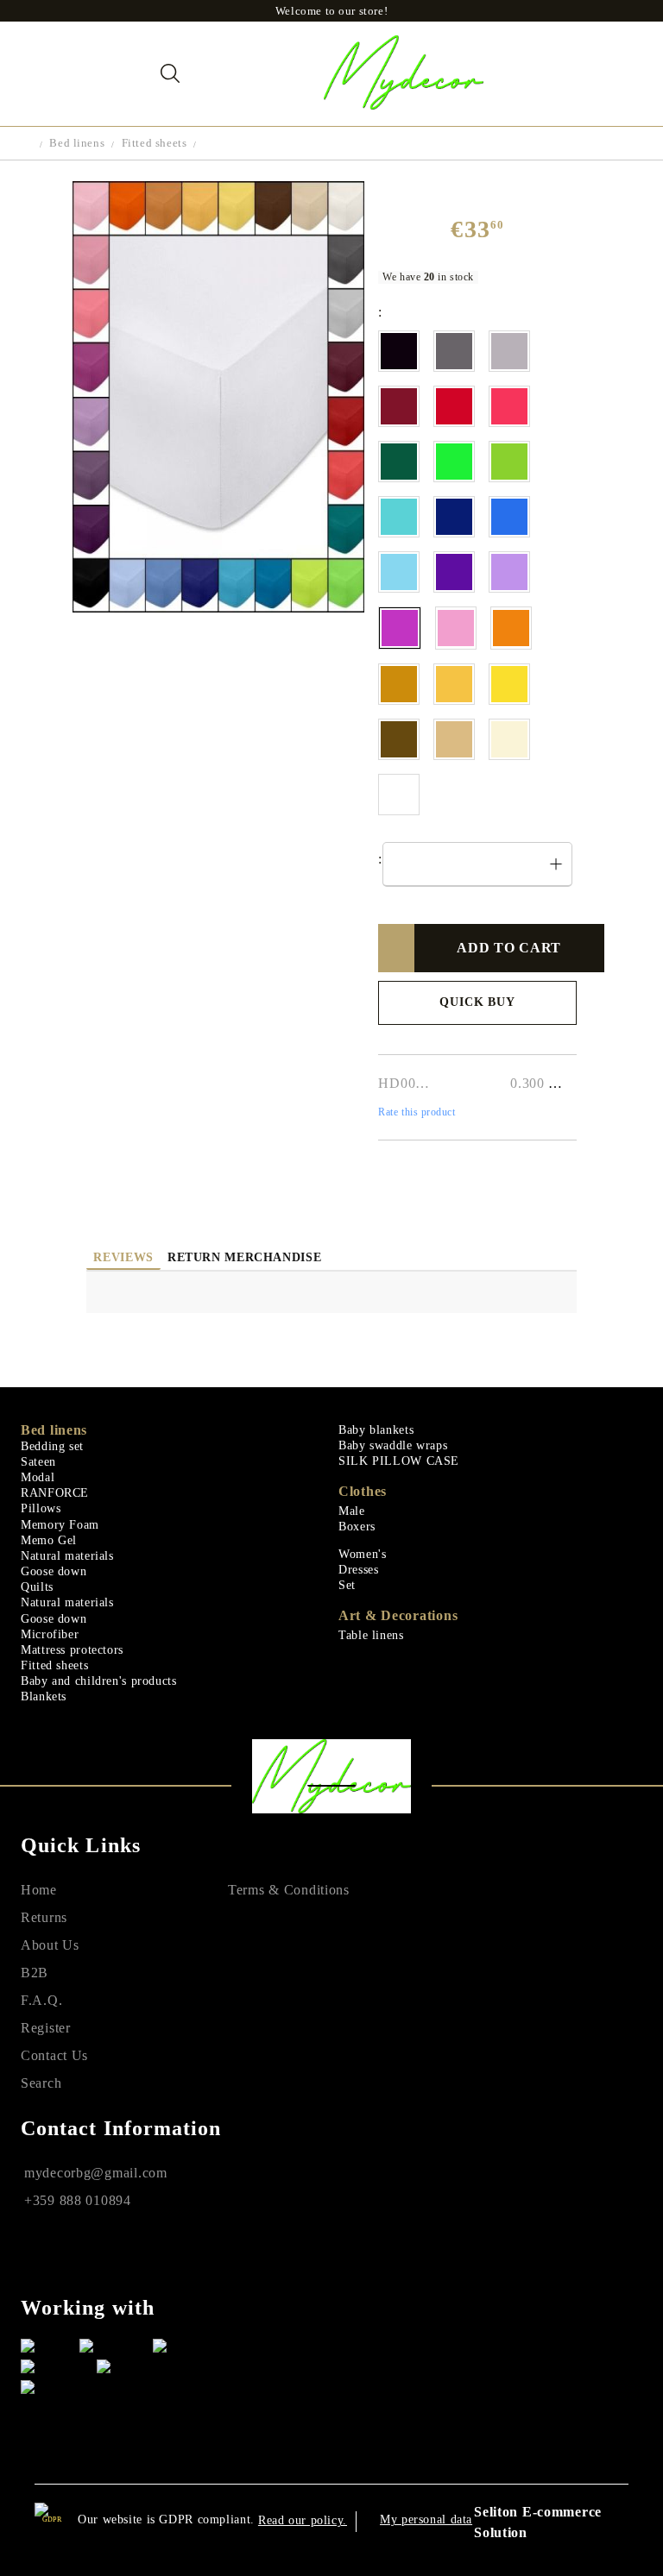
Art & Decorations (398, 1615)
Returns (44, 1917)
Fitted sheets (155, 143)
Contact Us (54, 2055)
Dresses (358, 1570)
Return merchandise (244, 1257)
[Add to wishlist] (403, 948)
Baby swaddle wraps (393, 1445)
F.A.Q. (41, 2000)
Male (352, 1511)
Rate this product (417, 1112)
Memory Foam (60, 1525)
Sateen (38, 1462)
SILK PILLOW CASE (399, 1461)
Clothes (363, 1491)
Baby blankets (376, 1430)
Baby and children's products (99, 1681)
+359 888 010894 (78, 2200)
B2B (35, 1973)
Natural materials (67, 1556)
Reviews (123, 1257)
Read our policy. (303, 2520)
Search (41, 2083)
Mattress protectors (72, 1650)
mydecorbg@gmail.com (96, 2173)
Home (39, 1890)
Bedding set (52, 1446)
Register (46, 2028)
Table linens (371, 1635)
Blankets (44, 1696)
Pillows (41, 1508)
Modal (38, 1477)
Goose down (54, 1571)
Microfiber (50, 1634)
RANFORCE (55, 1493)
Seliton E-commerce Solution (538, 2522)
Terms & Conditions (289, 1890)
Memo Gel (49, 1540)
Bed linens (77, 143)
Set (347, 1585)
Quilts (37, 1587)
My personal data (426, 2519)
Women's (362, 1554)
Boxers (357, 1527)
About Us (50, 1945)
